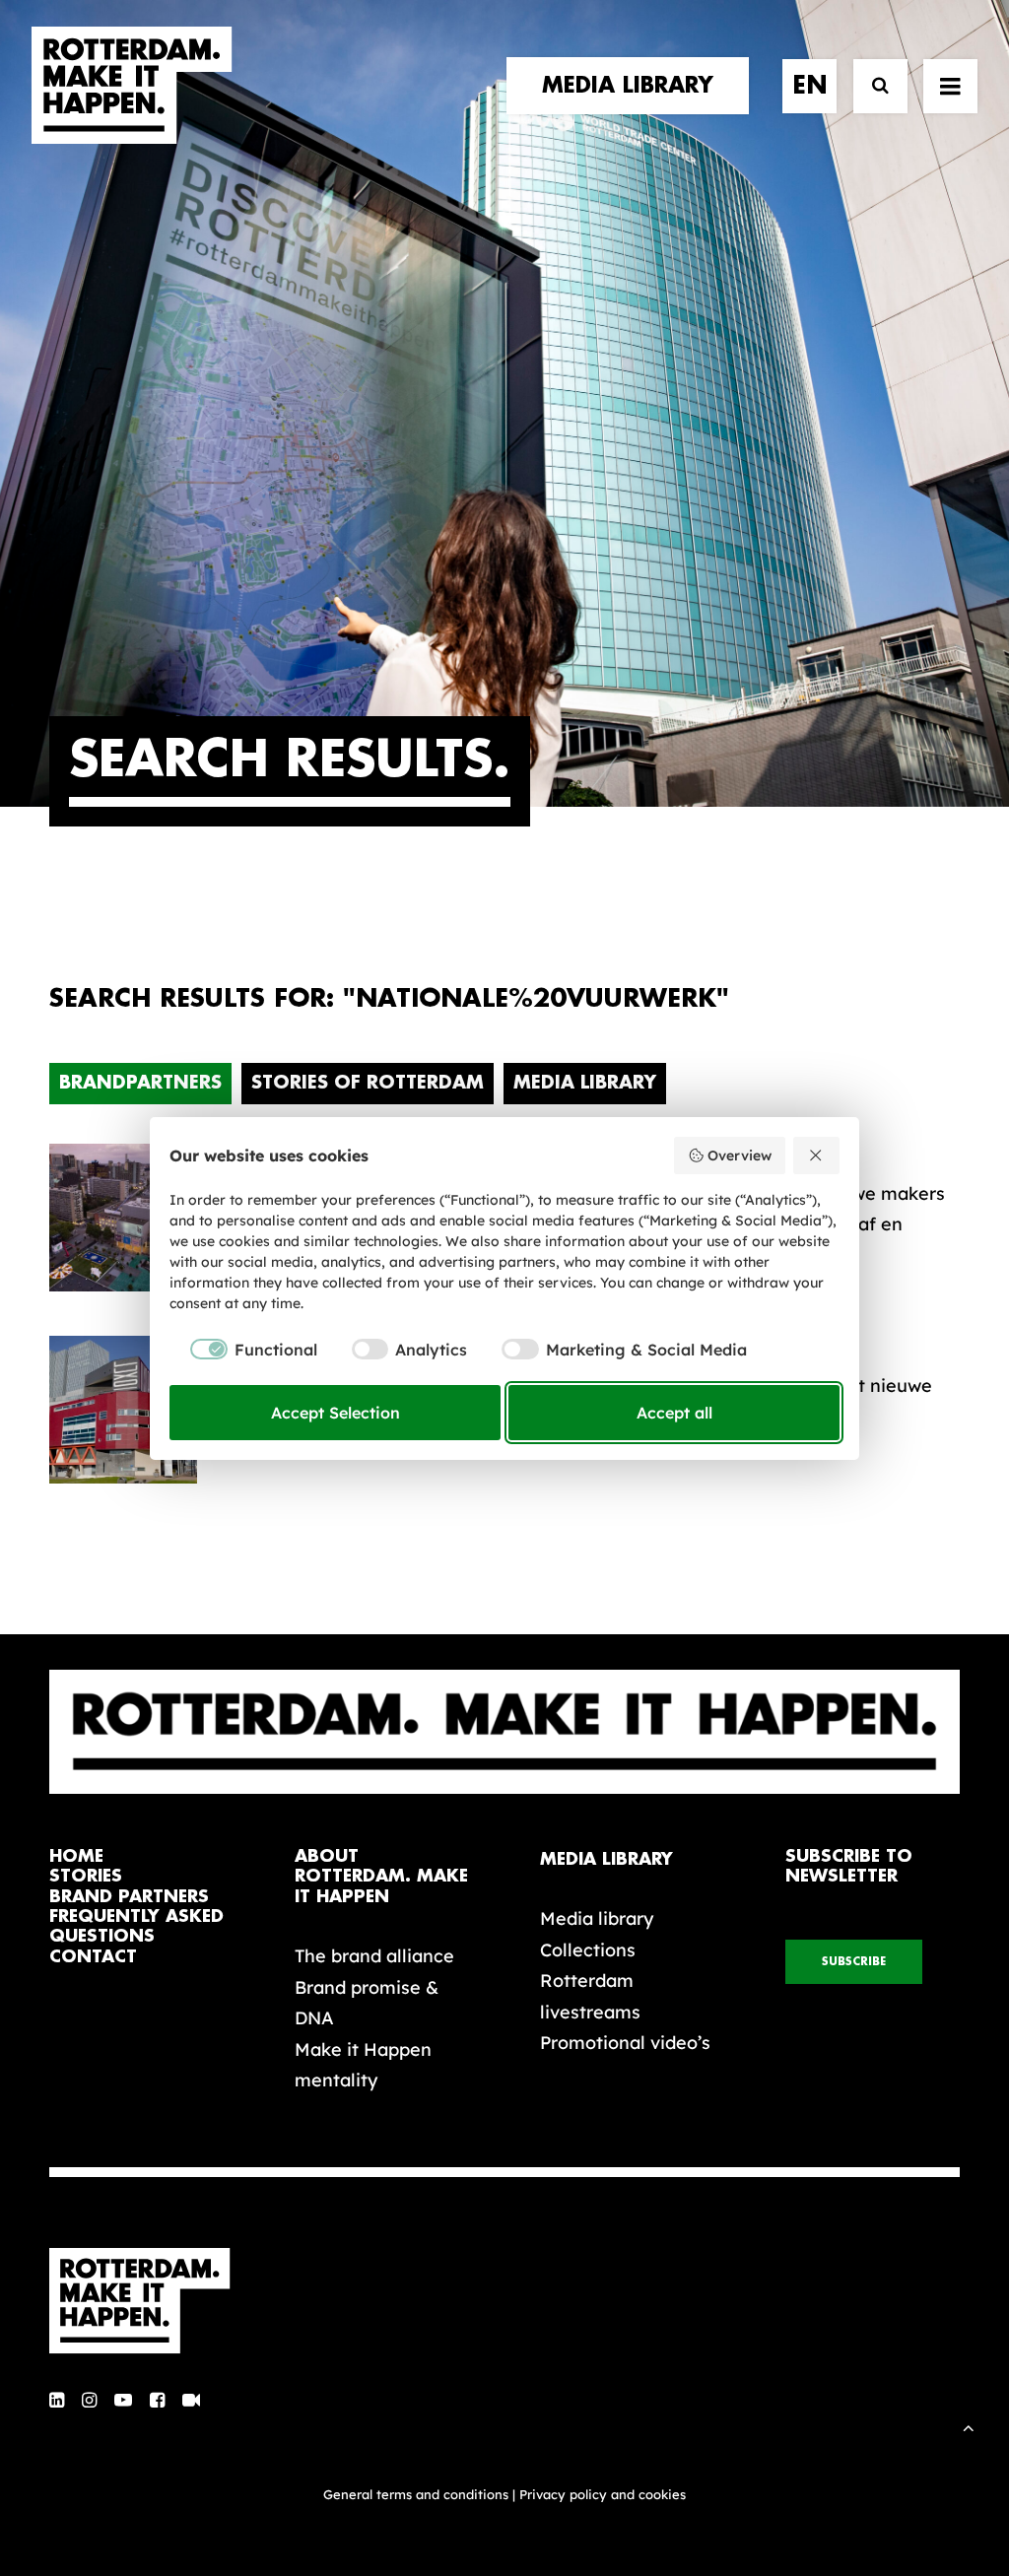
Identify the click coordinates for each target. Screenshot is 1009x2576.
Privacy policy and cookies (603, 2494)
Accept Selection (336, 1413)
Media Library (585, 1083)
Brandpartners (140, 1083)
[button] (57, 2401)
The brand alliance (374, 1956)
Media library (597, 1918)
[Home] (150, 2301)
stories (86, 1876)
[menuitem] (635, 86)
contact (93, 1957)
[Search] (872, 86)
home (76, 1856)
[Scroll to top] (969, 2426)
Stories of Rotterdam (368, 1083)
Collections (588, 1950)
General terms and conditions (416, 2494)
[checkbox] (243, 1350)
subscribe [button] (854, 1962)
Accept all (674, 1413)
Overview (740, 1156)
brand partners (129, 1897)
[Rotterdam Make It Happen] (132, 86)
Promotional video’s (625, 2043)
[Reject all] (817, 1156)
